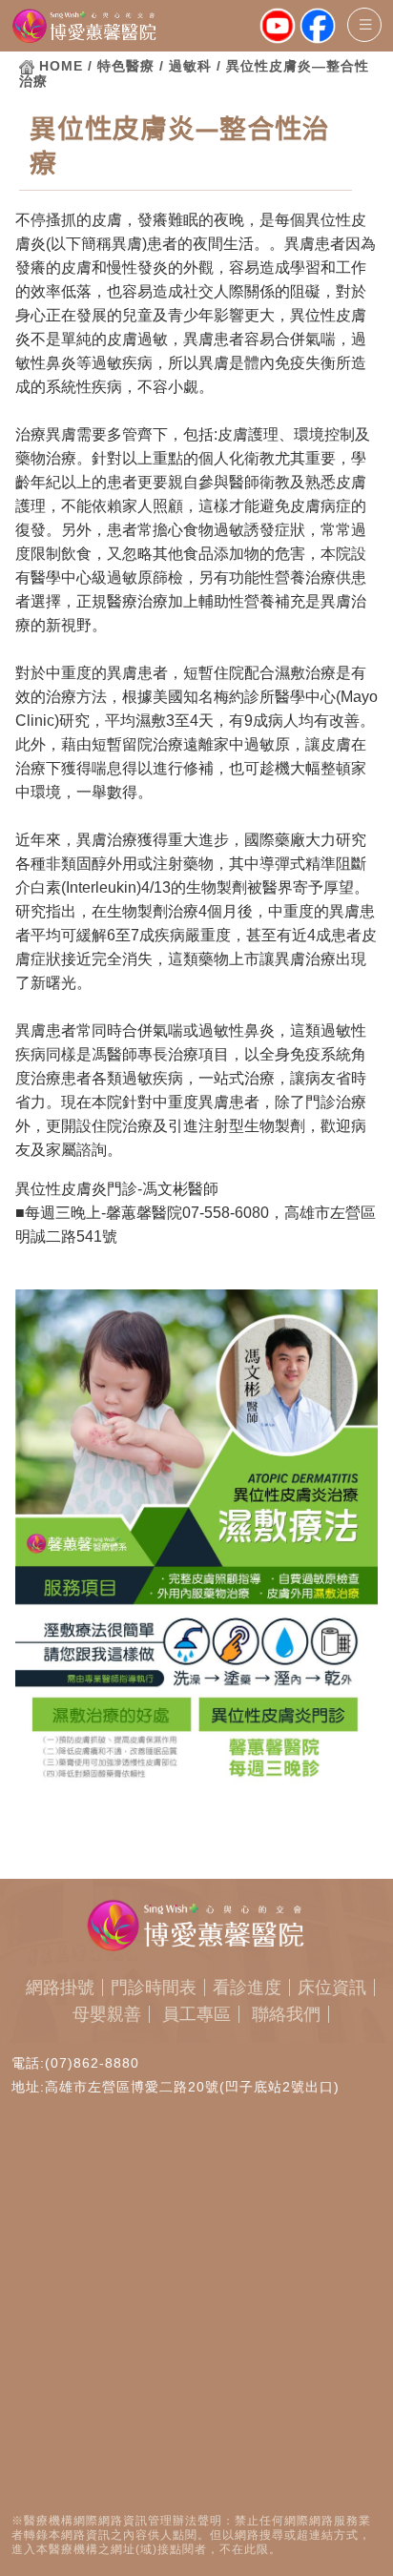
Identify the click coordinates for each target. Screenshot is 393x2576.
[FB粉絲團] (318, 27)
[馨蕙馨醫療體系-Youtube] (278, 27)
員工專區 (196, 2014)
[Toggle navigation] (364, 25)
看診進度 (247, 1988)
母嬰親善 (107, 2014)
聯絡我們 (286, 2014)
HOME (61, 66)
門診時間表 (154, 1988)
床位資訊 (332, 1988)
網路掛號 (60, 1988)
